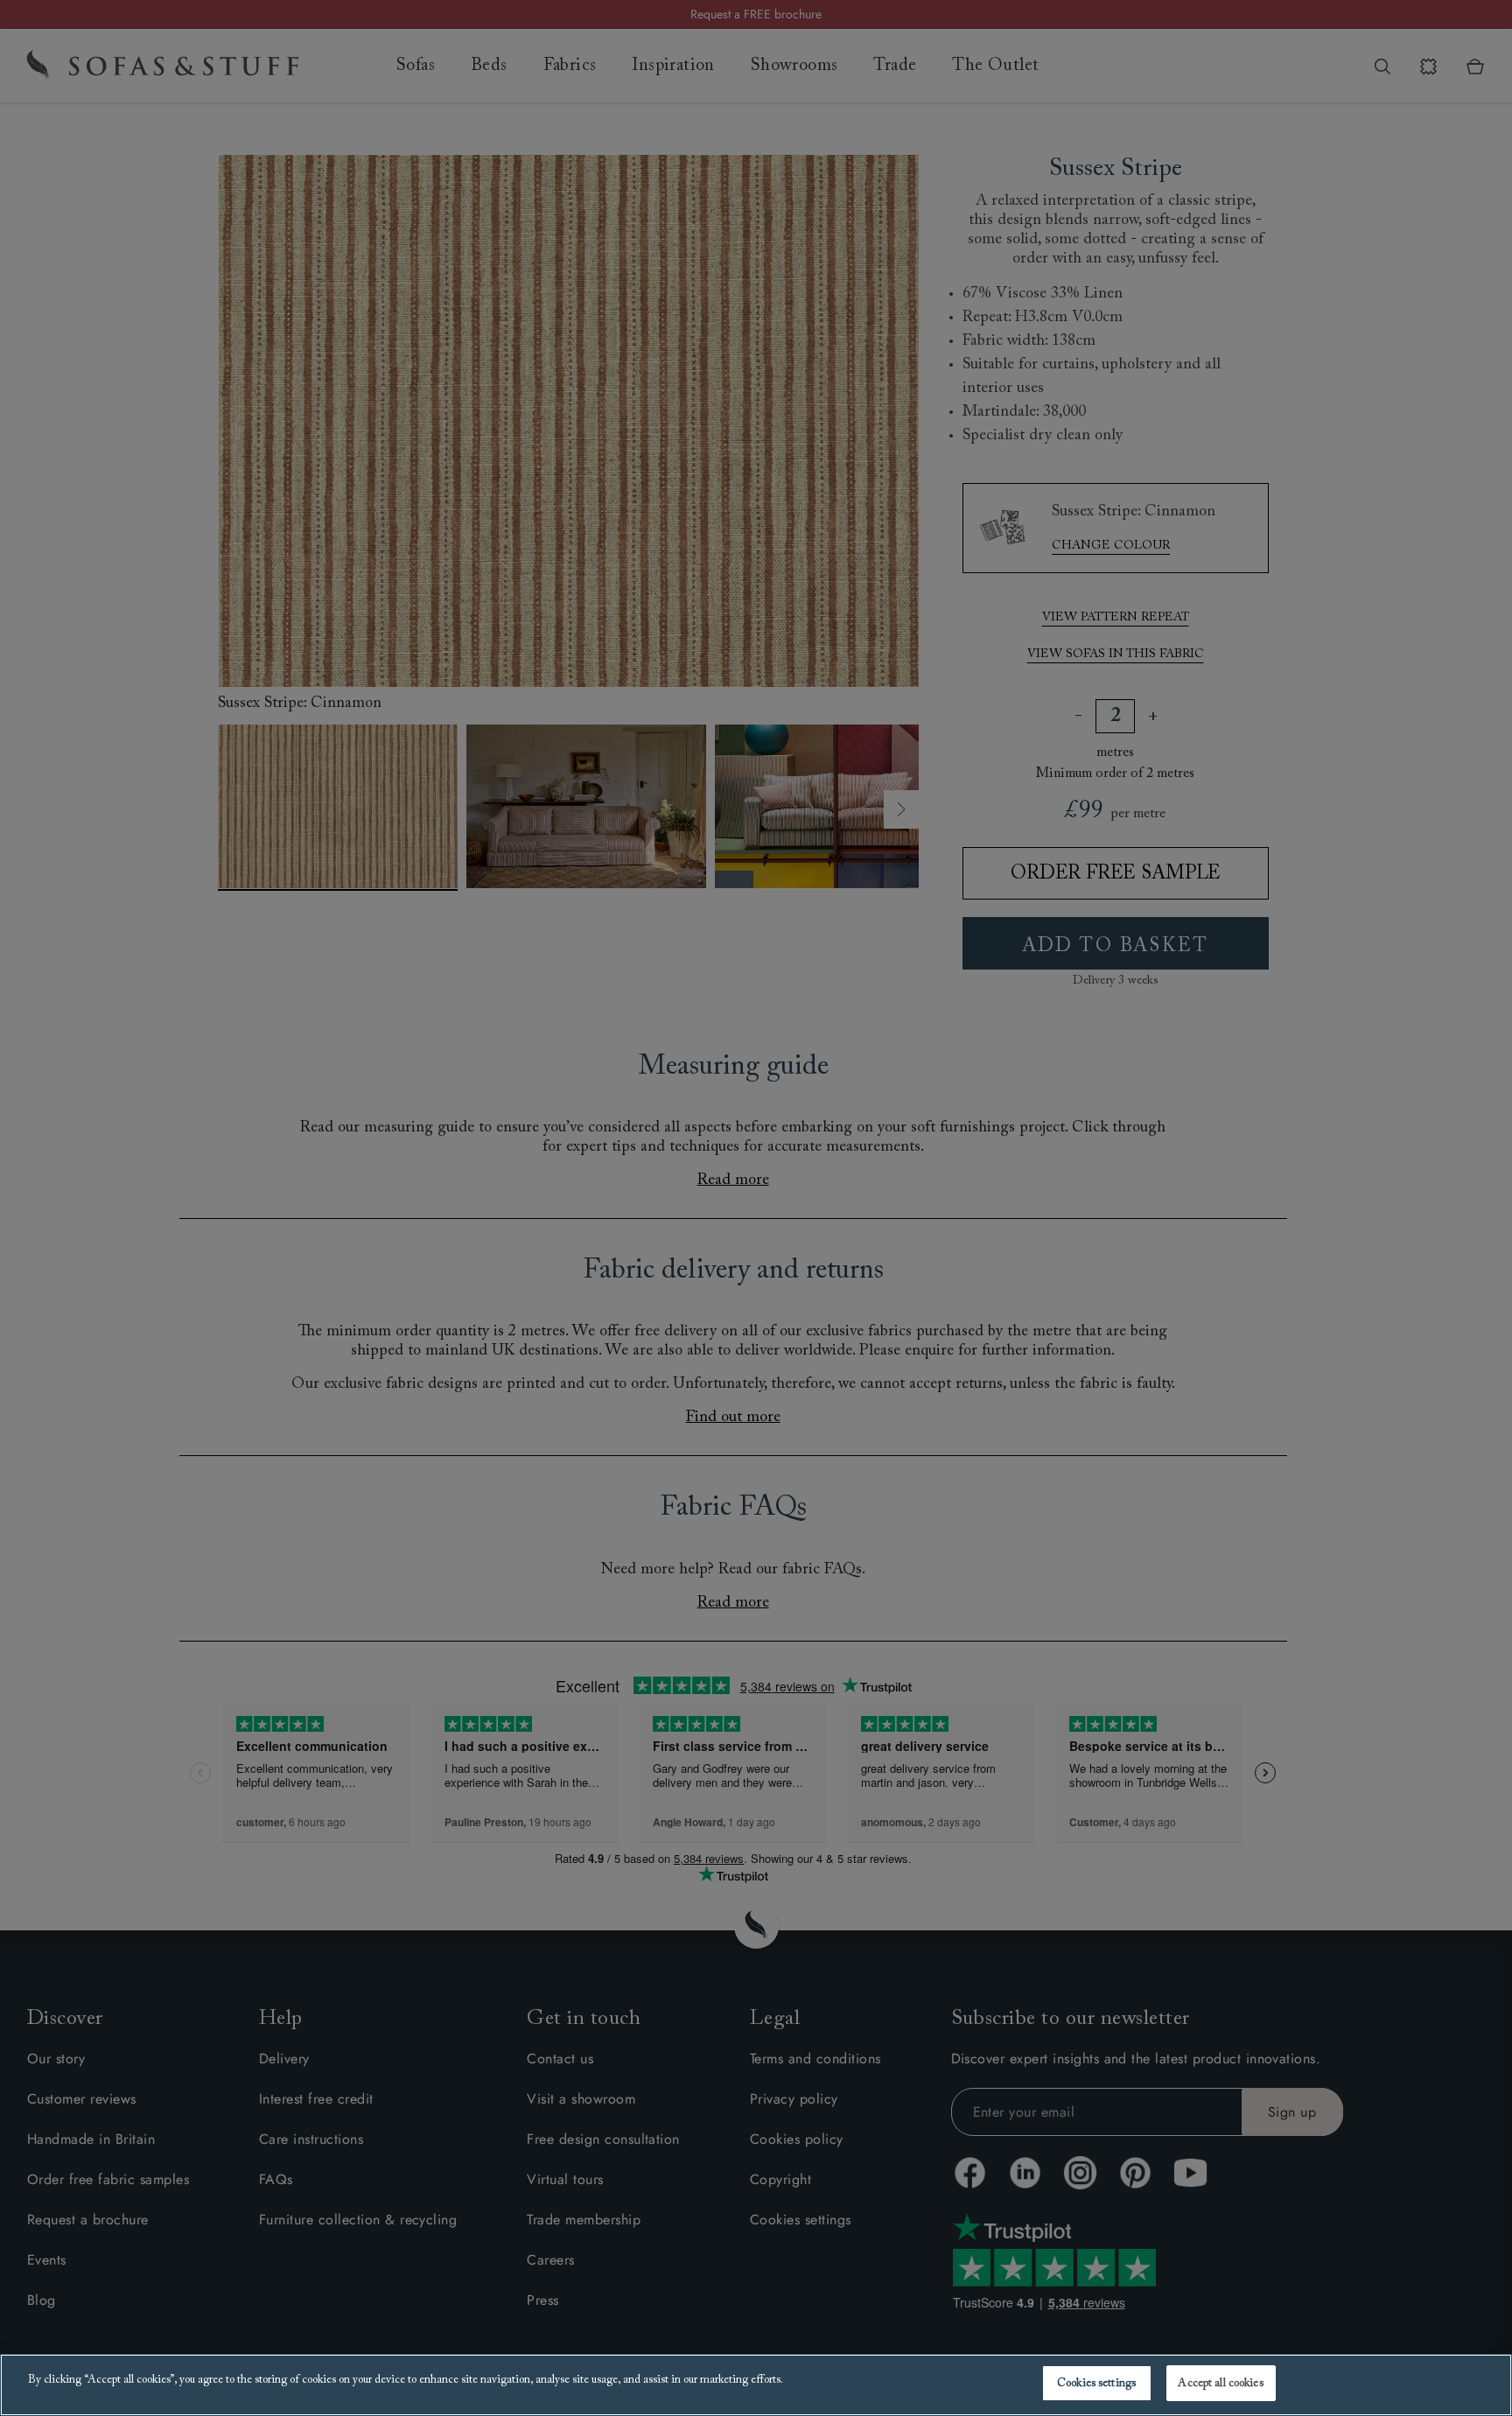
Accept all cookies (1220, 2383)
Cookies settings (1096, 2383)
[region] (756, 2385)
